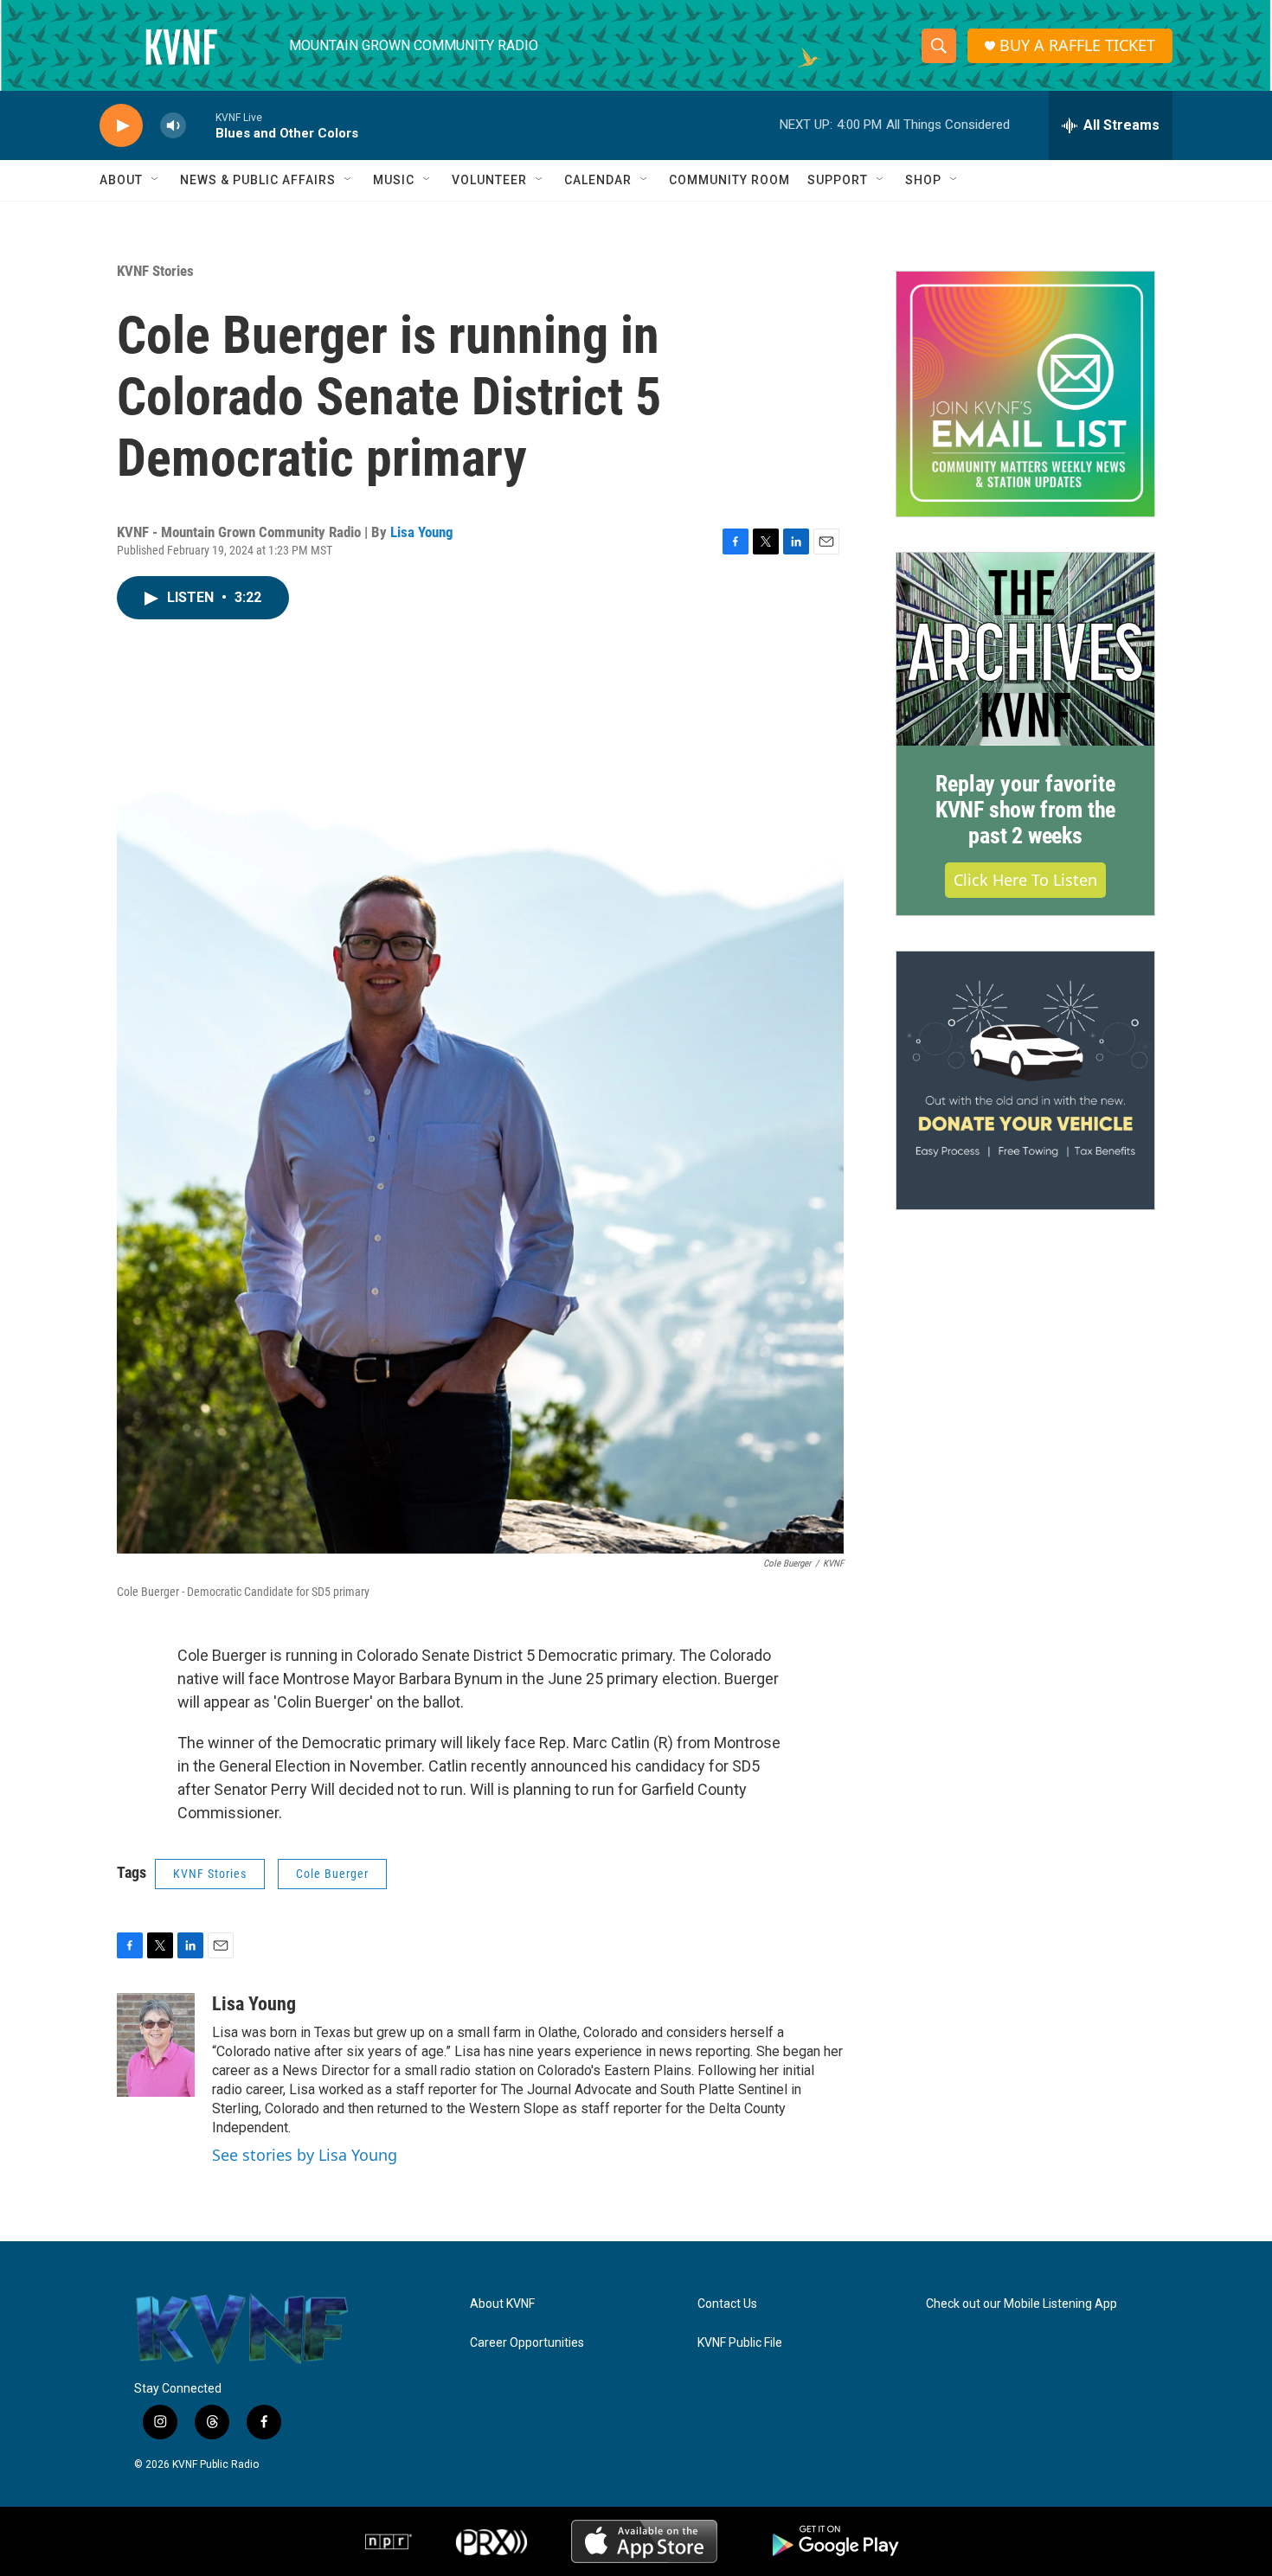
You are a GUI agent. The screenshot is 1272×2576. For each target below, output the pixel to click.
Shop (923, 180)
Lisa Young (422, 532)
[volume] (173, 126)
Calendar (598, 180)
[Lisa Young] (156, 2045)
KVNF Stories (155, 271)
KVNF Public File (740, 2343)
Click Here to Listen (1025, 880)
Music (394, 180)
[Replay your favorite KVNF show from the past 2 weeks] (1025, 650)
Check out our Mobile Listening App (1021, 2304)
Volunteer (489, 180)
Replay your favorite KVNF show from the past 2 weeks (1025, 810)
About (121, 180)
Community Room (729, 180)
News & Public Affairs (258, 180)
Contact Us (727, 2304)
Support (838, 180)
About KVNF (502, 2304)
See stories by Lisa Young (305, 2155)
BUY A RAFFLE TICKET (1077, 45)
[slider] (201, 125)
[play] (121, 126)
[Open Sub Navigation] (156, 180)
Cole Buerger (332, 1874)
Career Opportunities (527, 2343)
